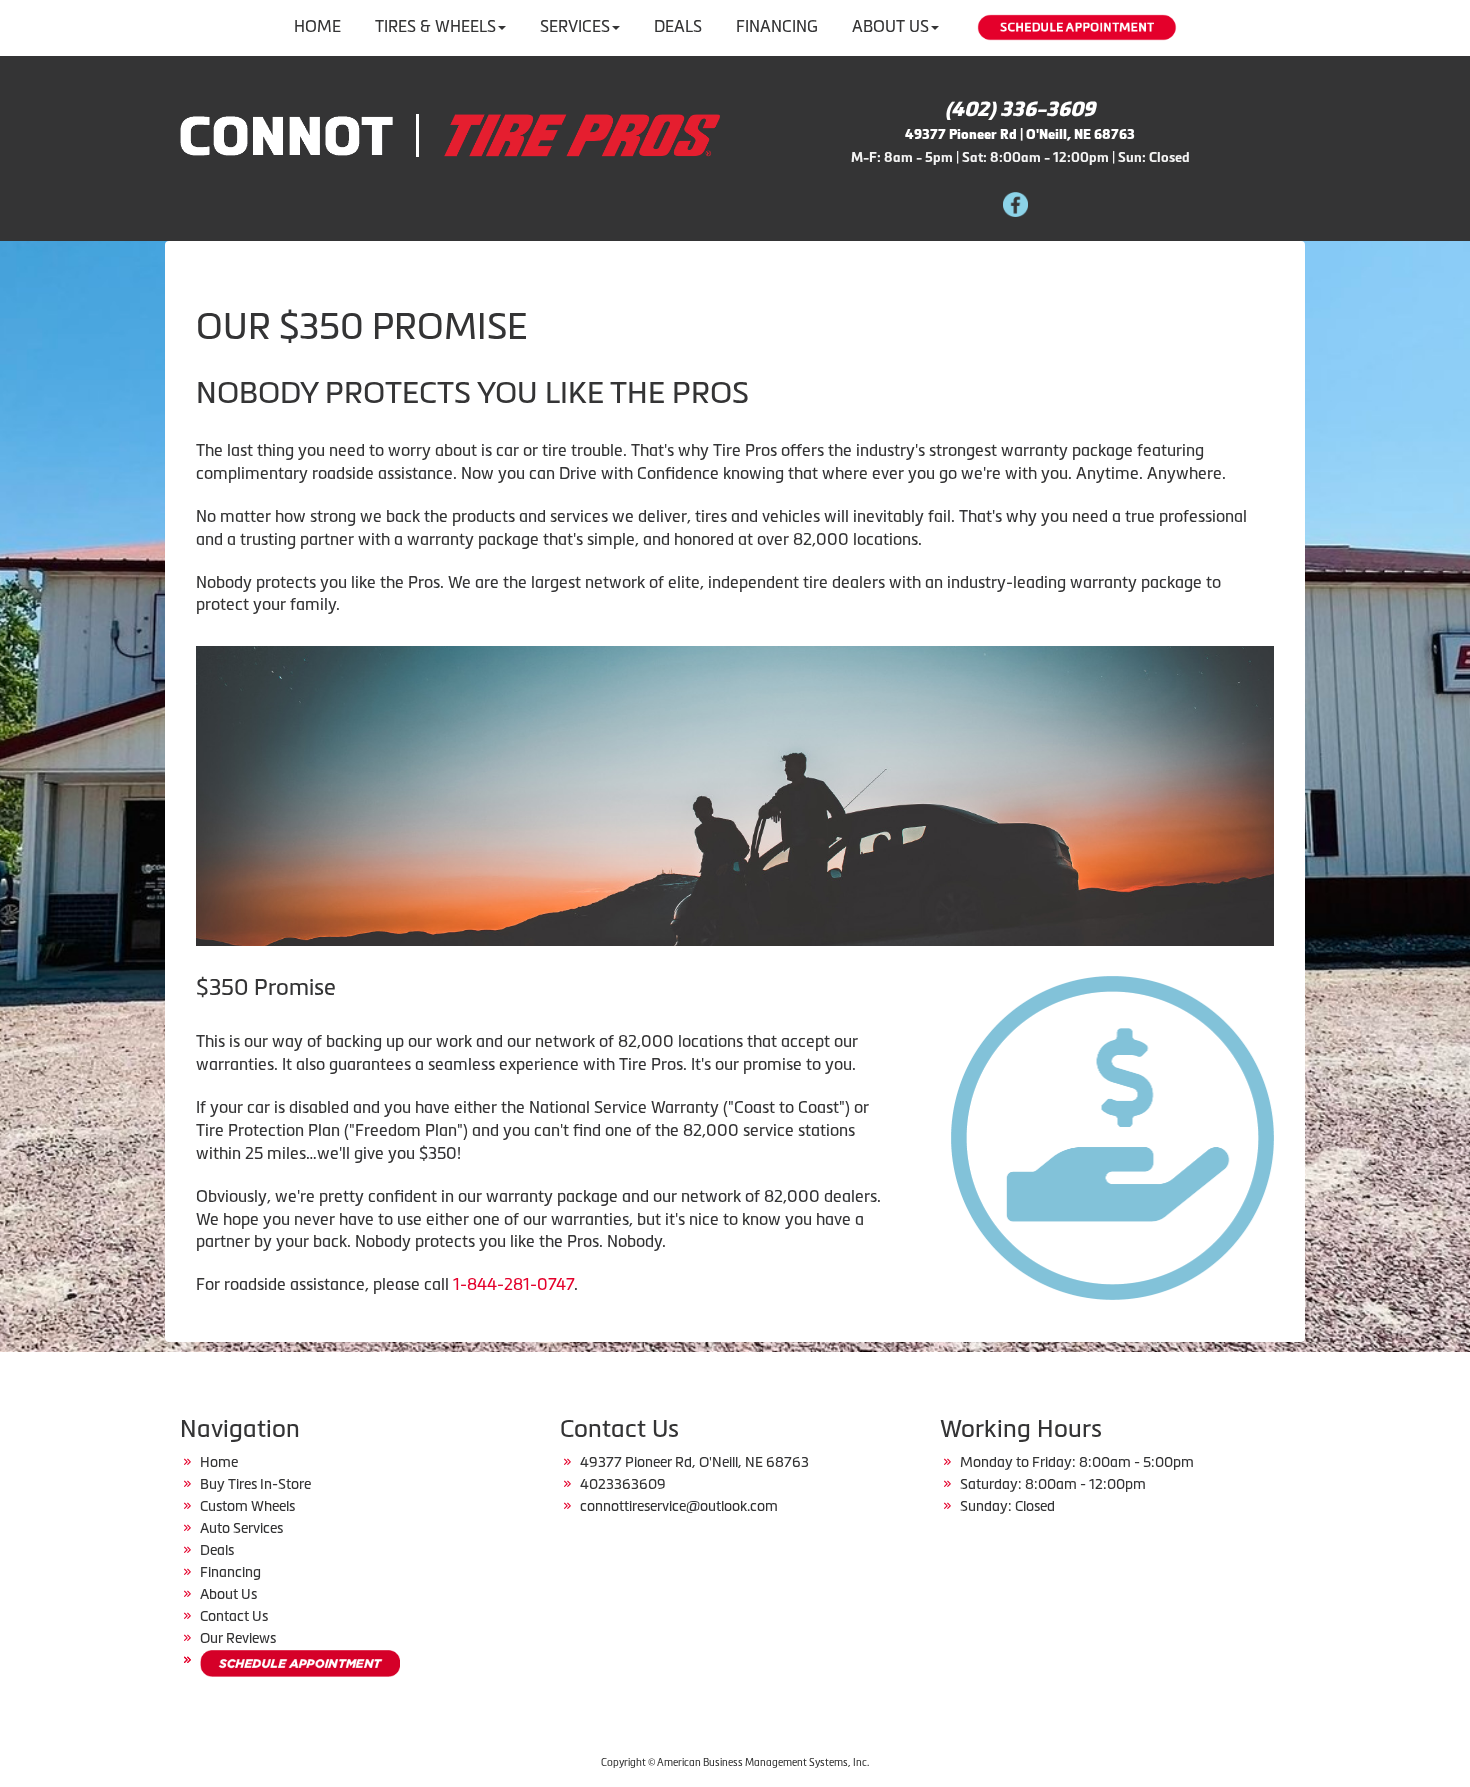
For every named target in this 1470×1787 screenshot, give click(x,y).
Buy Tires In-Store (255, 1484)
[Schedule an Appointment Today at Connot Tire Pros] (300, 1663)
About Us (890, 26)
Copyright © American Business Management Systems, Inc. (735, 1762)
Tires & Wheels (435, 26)
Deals (678, 26)
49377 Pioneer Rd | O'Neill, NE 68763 (1020, 134)
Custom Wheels (247, 1506)
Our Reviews (238, 1638)
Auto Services (241, 1528)
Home (317, 26)
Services (575, 26)
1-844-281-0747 (513, 1284)
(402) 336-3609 (1020, 109)
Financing (777, 26)
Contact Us (234, 1616)
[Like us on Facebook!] (1015, 202)
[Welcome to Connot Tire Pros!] (450, 133)
